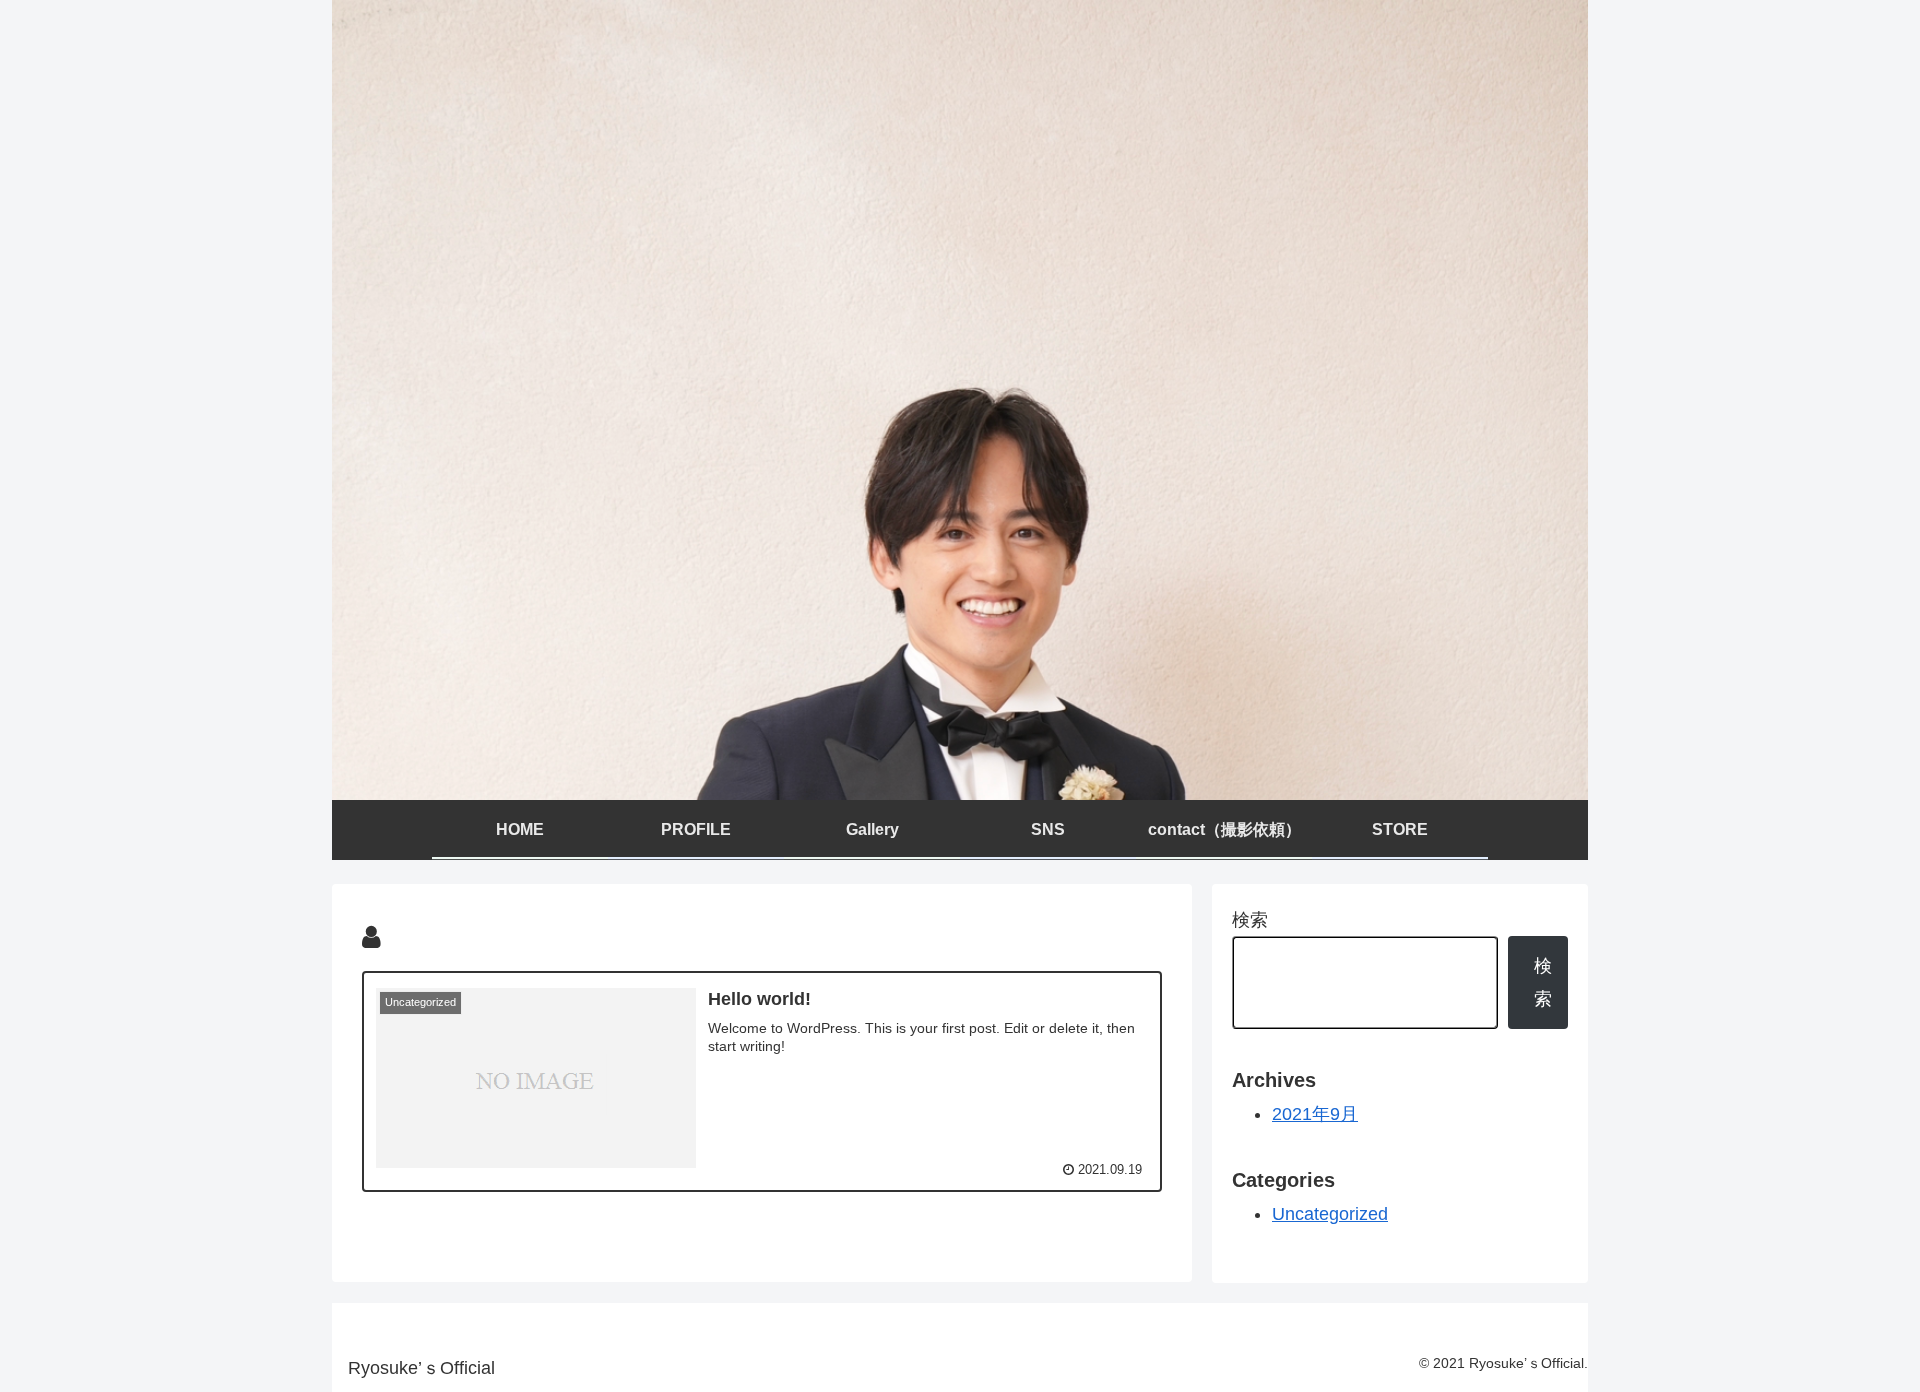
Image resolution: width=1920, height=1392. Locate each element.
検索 (1250, 920)
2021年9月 (1315, 1114)
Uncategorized (1330, 1214)
